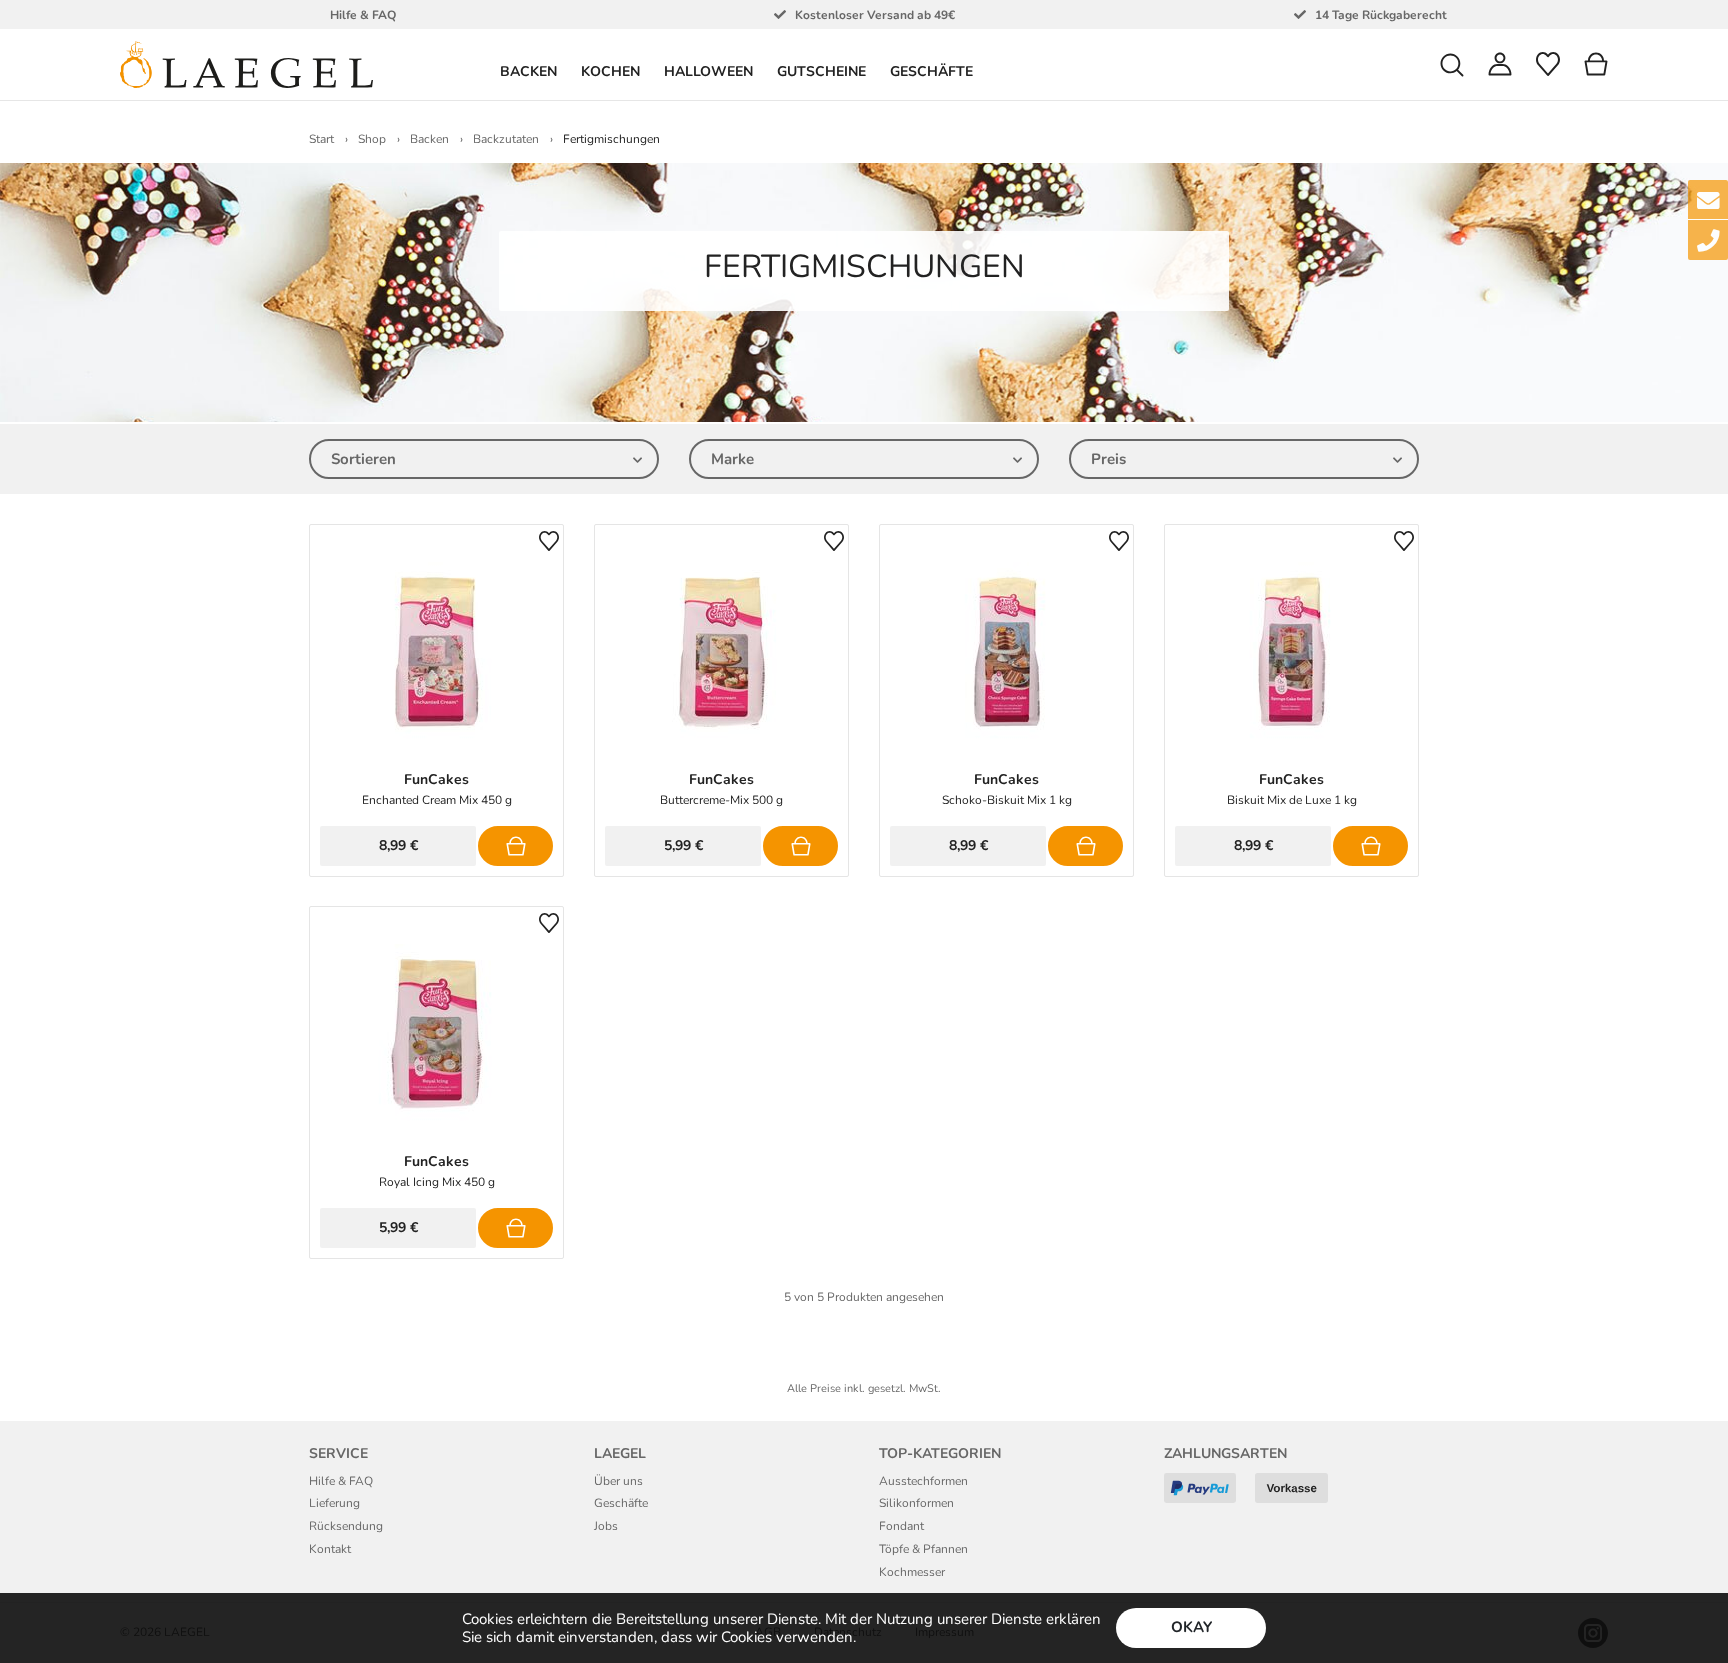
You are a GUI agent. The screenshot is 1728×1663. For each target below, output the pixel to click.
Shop (372, 139)
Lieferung (334, 1503)
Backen (429, 139)
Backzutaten (506, 139)
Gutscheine (821, 71)
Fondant (901, 1526)
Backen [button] (528, 71)
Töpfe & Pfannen (923, 1549)
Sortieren (363, 459)
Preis (1108, 459)
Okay (1191, 1627)
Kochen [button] (610, 71)
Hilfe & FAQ (341, 1481)
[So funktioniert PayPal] (1207, 1495)
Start (321, 139)
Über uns (618, 1481)
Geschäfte (931, 71)
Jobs (606, 1526)
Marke (732, 459)
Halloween (708, 71)
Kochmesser (912, 1572)
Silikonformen (916, 1503)
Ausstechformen (923, 1481)
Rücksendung (346, 1526)
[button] (1452, 64)
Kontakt (330, 1549)
